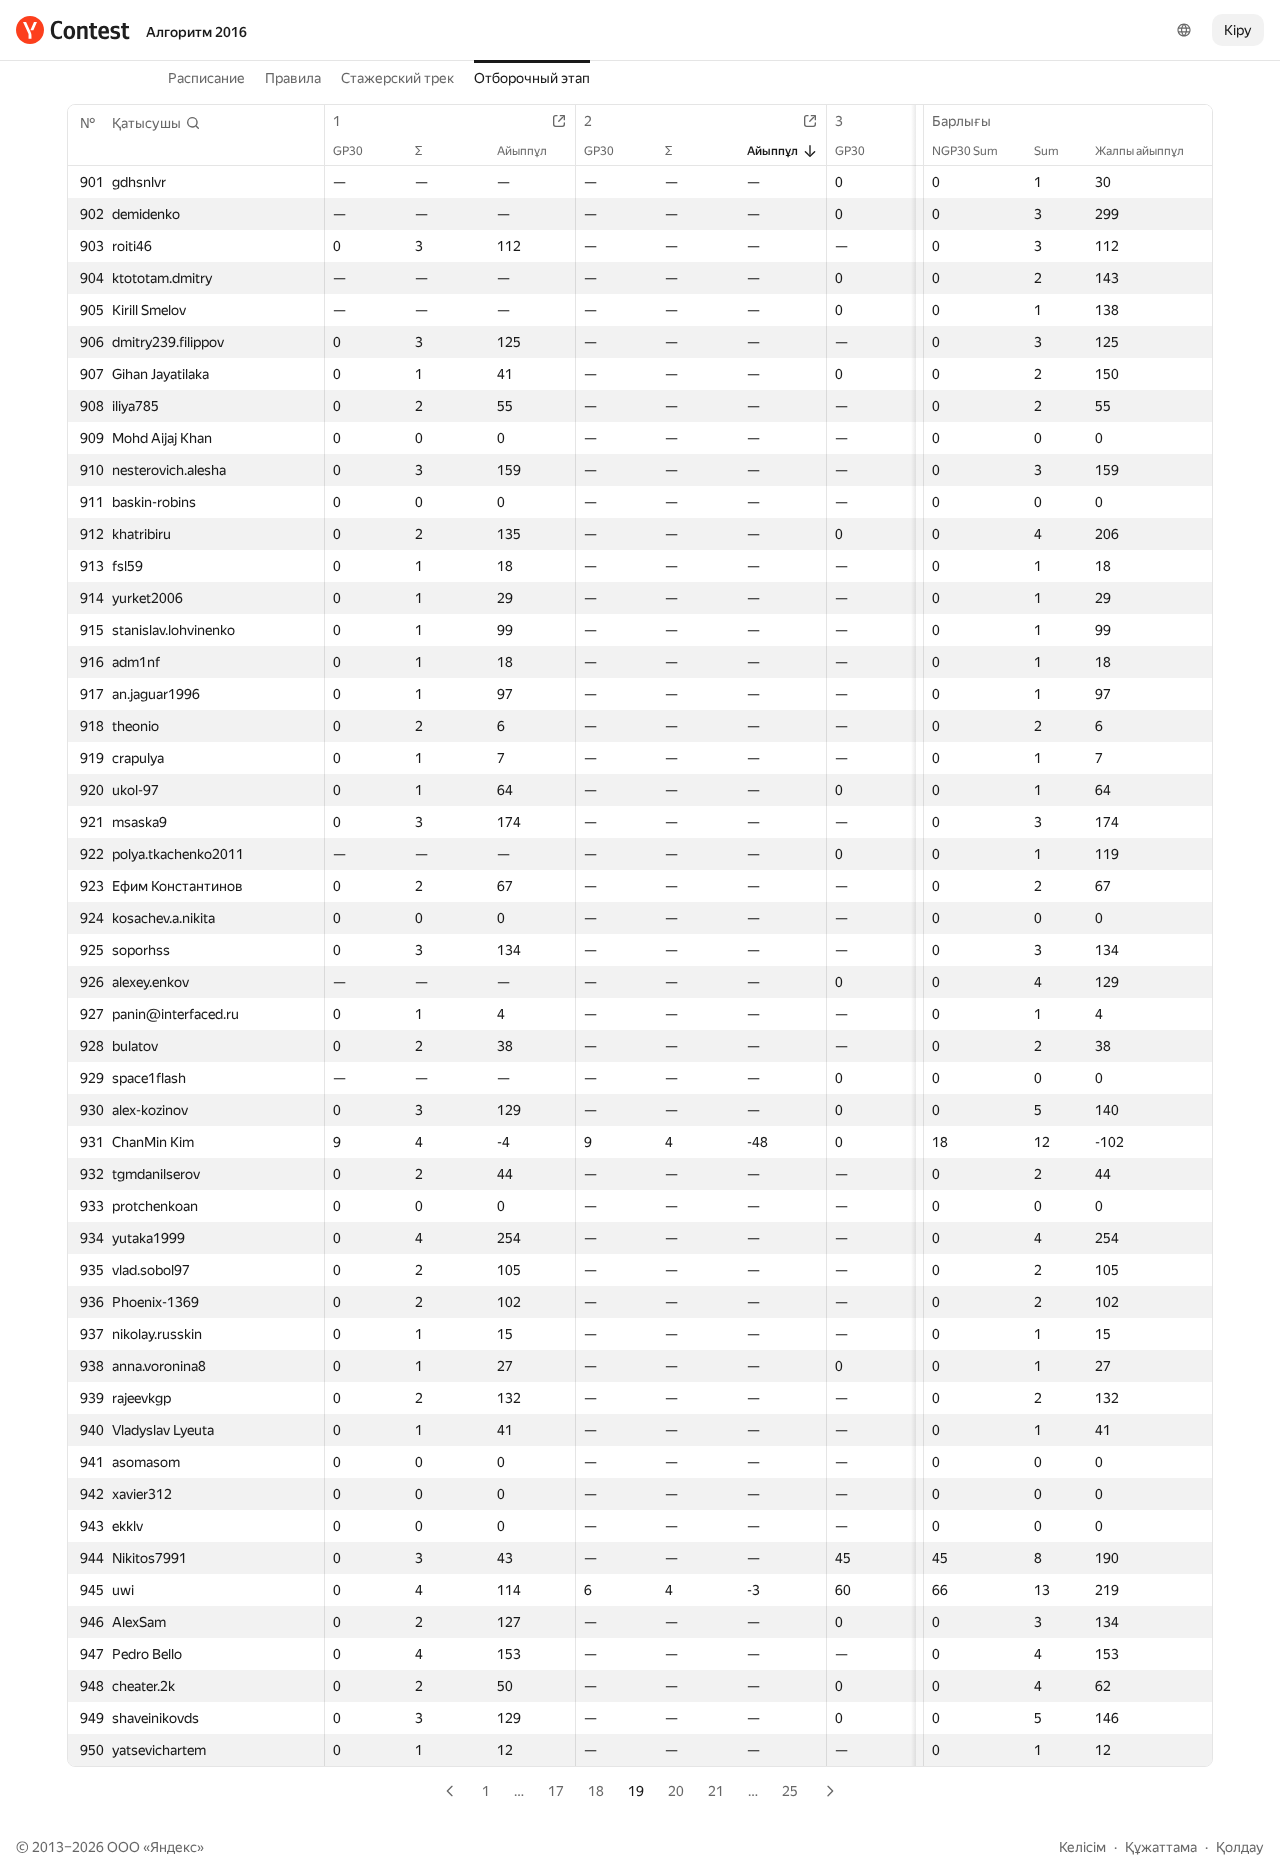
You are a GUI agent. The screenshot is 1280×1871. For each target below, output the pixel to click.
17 (556, 1791)
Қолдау (1240, 1847)
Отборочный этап (532, 78)
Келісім (1082, 1847)
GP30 (348, 151)
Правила (293, 78)
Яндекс (173, 1847)
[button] (156, 123)
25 (790, 1791)
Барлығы (961, 121)
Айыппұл (522, 151)
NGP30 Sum (965, 151)
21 (716, 1791)
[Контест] (73, 30)
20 (676, 1791)
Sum (1046, 151)
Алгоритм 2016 (196, 32)
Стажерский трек (397, 78)
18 (596, 1791)
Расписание (206, 78)
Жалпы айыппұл (1139, 151)
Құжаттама (1161, 1847)
